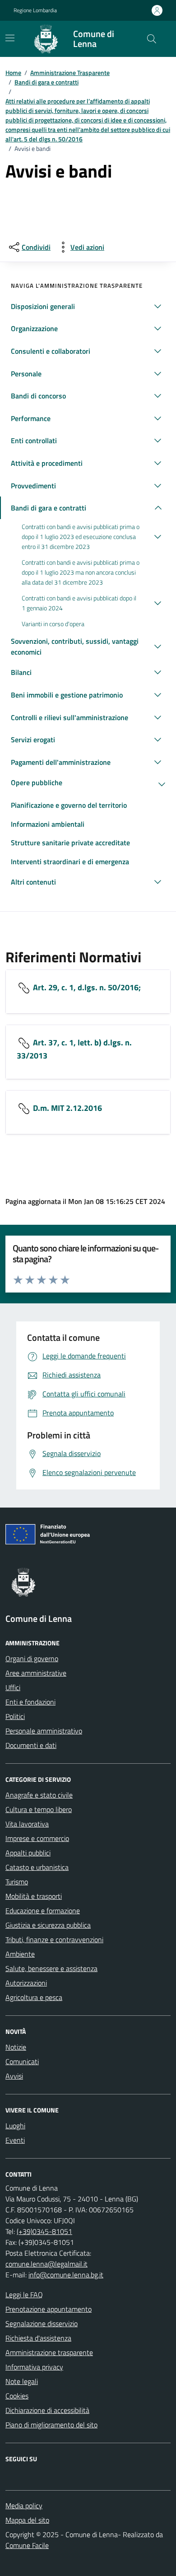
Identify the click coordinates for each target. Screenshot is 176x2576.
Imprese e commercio (37, 1838)
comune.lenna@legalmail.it (46, 2264)
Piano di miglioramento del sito (51, 2425)
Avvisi (14, 2076)
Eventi (15, 2140)
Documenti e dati (31, 1745)
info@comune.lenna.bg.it (66, 2275)
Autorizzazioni (26, 1983)
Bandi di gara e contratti (46, 82)
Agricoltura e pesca (34, 1997)
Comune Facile (27, 2545)
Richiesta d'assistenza (38, 2338)
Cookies (17, 2396)
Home (13, 73)
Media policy (24, 2506)
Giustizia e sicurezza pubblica (48, 1925)
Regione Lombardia (35, 10)
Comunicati (22, 2061)
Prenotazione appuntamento (49, 2309)
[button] (88, 306)
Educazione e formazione (43, 1911)
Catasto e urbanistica (37, 1867)
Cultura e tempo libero (39, 1809)
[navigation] (10, 38)
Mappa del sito (27, 2520)
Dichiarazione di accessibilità (47, 2410)
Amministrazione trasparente (49, 2352)
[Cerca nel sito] (152, 39)
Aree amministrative (36, 1673)
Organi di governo (32, 1658)
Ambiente (20, 1954)
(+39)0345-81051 (44, 2231)
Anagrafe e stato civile (39, 1795)
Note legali (22, 2381)
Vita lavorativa (27, 1824)
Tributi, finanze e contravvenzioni (54, 1939)
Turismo (17, 1882)
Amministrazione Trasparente (70, 73)
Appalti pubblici (28, 1853)
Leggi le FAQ (24, 2295)
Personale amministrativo (44, 1731)
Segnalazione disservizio (42, 2323)
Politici (15, 1716)
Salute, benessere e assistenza (51, 1968)
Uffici (13, 1687)
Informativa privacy (34, 2367)
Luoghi (15, 2126)
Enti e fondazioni (30, 1702)
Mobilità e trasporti (34, 1896)
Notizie (16, 2047)
